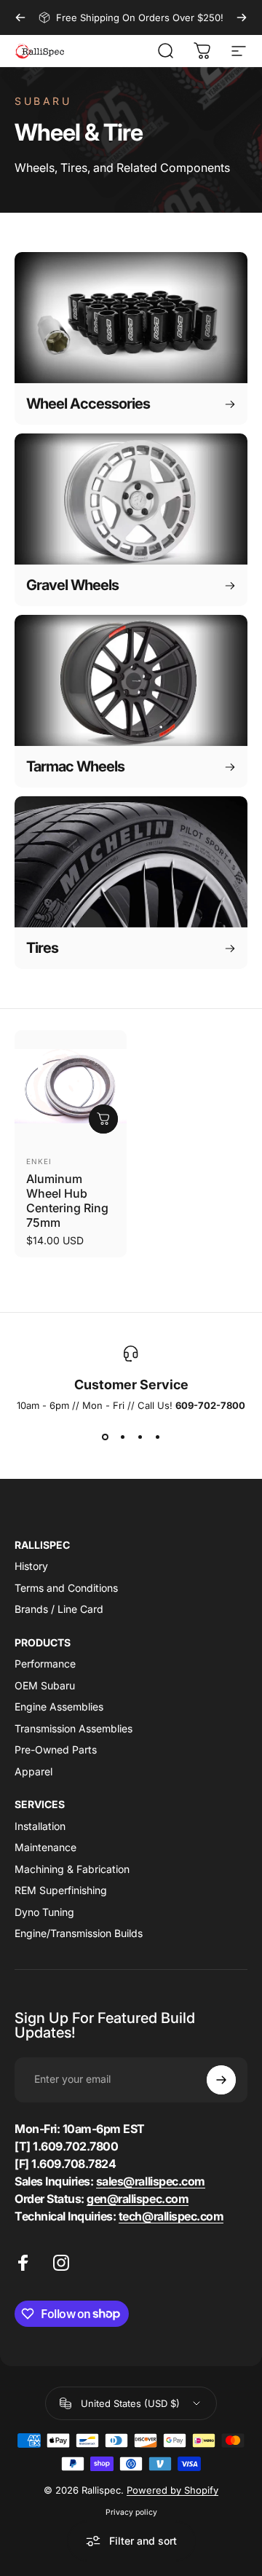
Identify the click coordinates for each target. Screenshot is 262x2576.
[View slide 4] (157, 1437)
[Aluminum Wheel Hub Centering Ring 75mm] (71, 1086)
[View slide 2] (122, 1437)
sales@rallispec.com (151, 2181)
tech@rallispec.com (171, 2216)
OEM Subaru (45, 1685)
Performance (45, 1664)
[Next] (242, 17)
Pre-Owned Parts (56, 1750)
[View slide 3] (140, 1437)
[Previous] (20, 17)
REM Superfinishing (61, 1890)
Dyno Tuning (44, 1912)
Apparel (33, 1771)
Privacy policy (131, 2512)
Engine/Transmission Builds (79, 1933)
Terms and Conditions (66, 1588)
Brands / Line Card (59, 1609)
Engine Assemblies (59, 1707)
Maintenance (45, 1847)
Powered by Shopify (172, 2490)
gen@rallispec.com (138, 2199)
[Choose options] (103, 1119)
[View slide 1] (105, 1437)
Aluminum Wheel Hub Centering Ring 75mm (67, 1201)
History (31, 1566)
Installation (40, 1826)
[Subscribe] (221, 2080)
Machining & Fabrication (72, 1869)
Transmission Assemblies (74, 1728)
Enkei (39, 1161)
